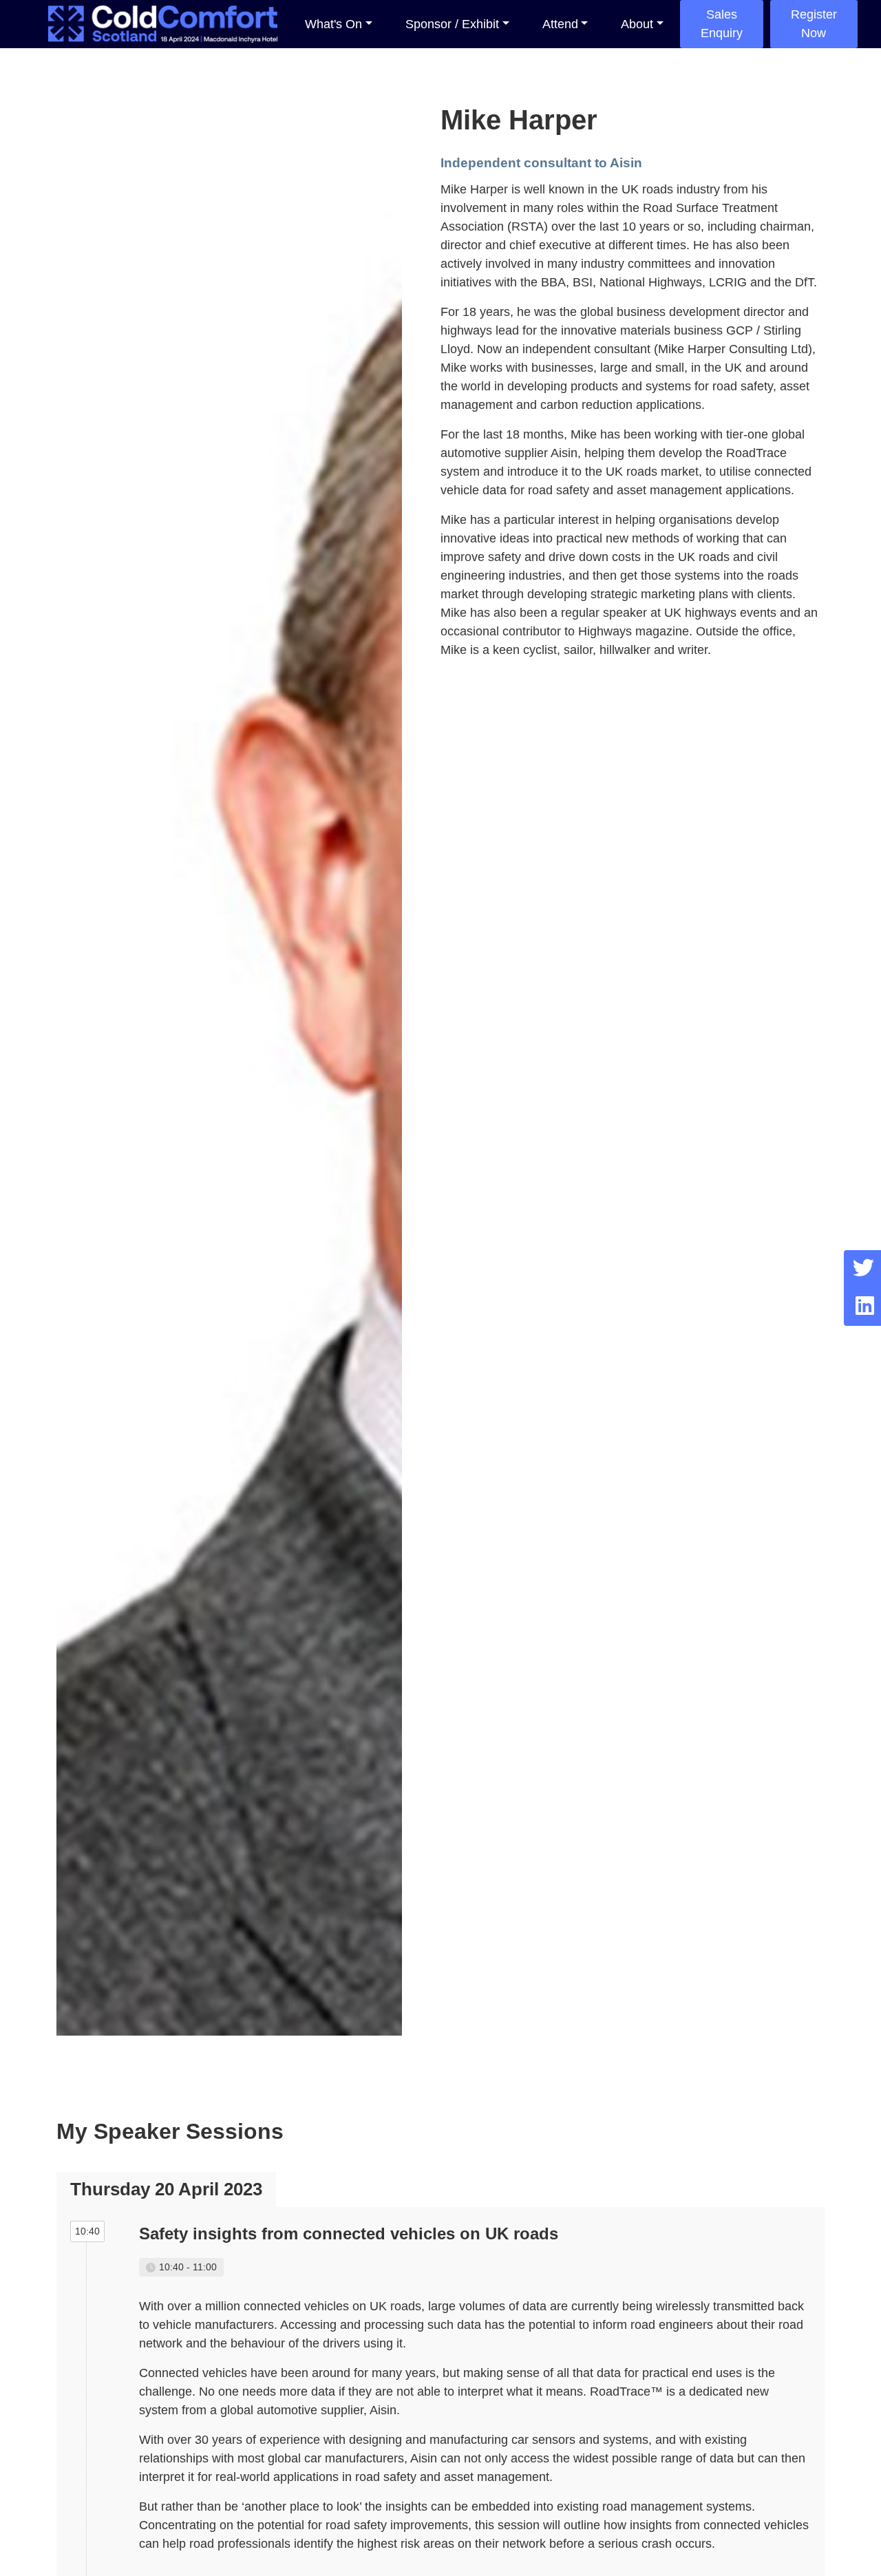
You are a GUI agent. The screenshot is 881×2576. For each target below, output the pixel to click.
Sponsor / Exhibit (452, 24)
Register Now (814, 24)
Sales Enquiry (722, 24)
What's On (333, 24)
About (637, 24)
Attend (560, 24)
